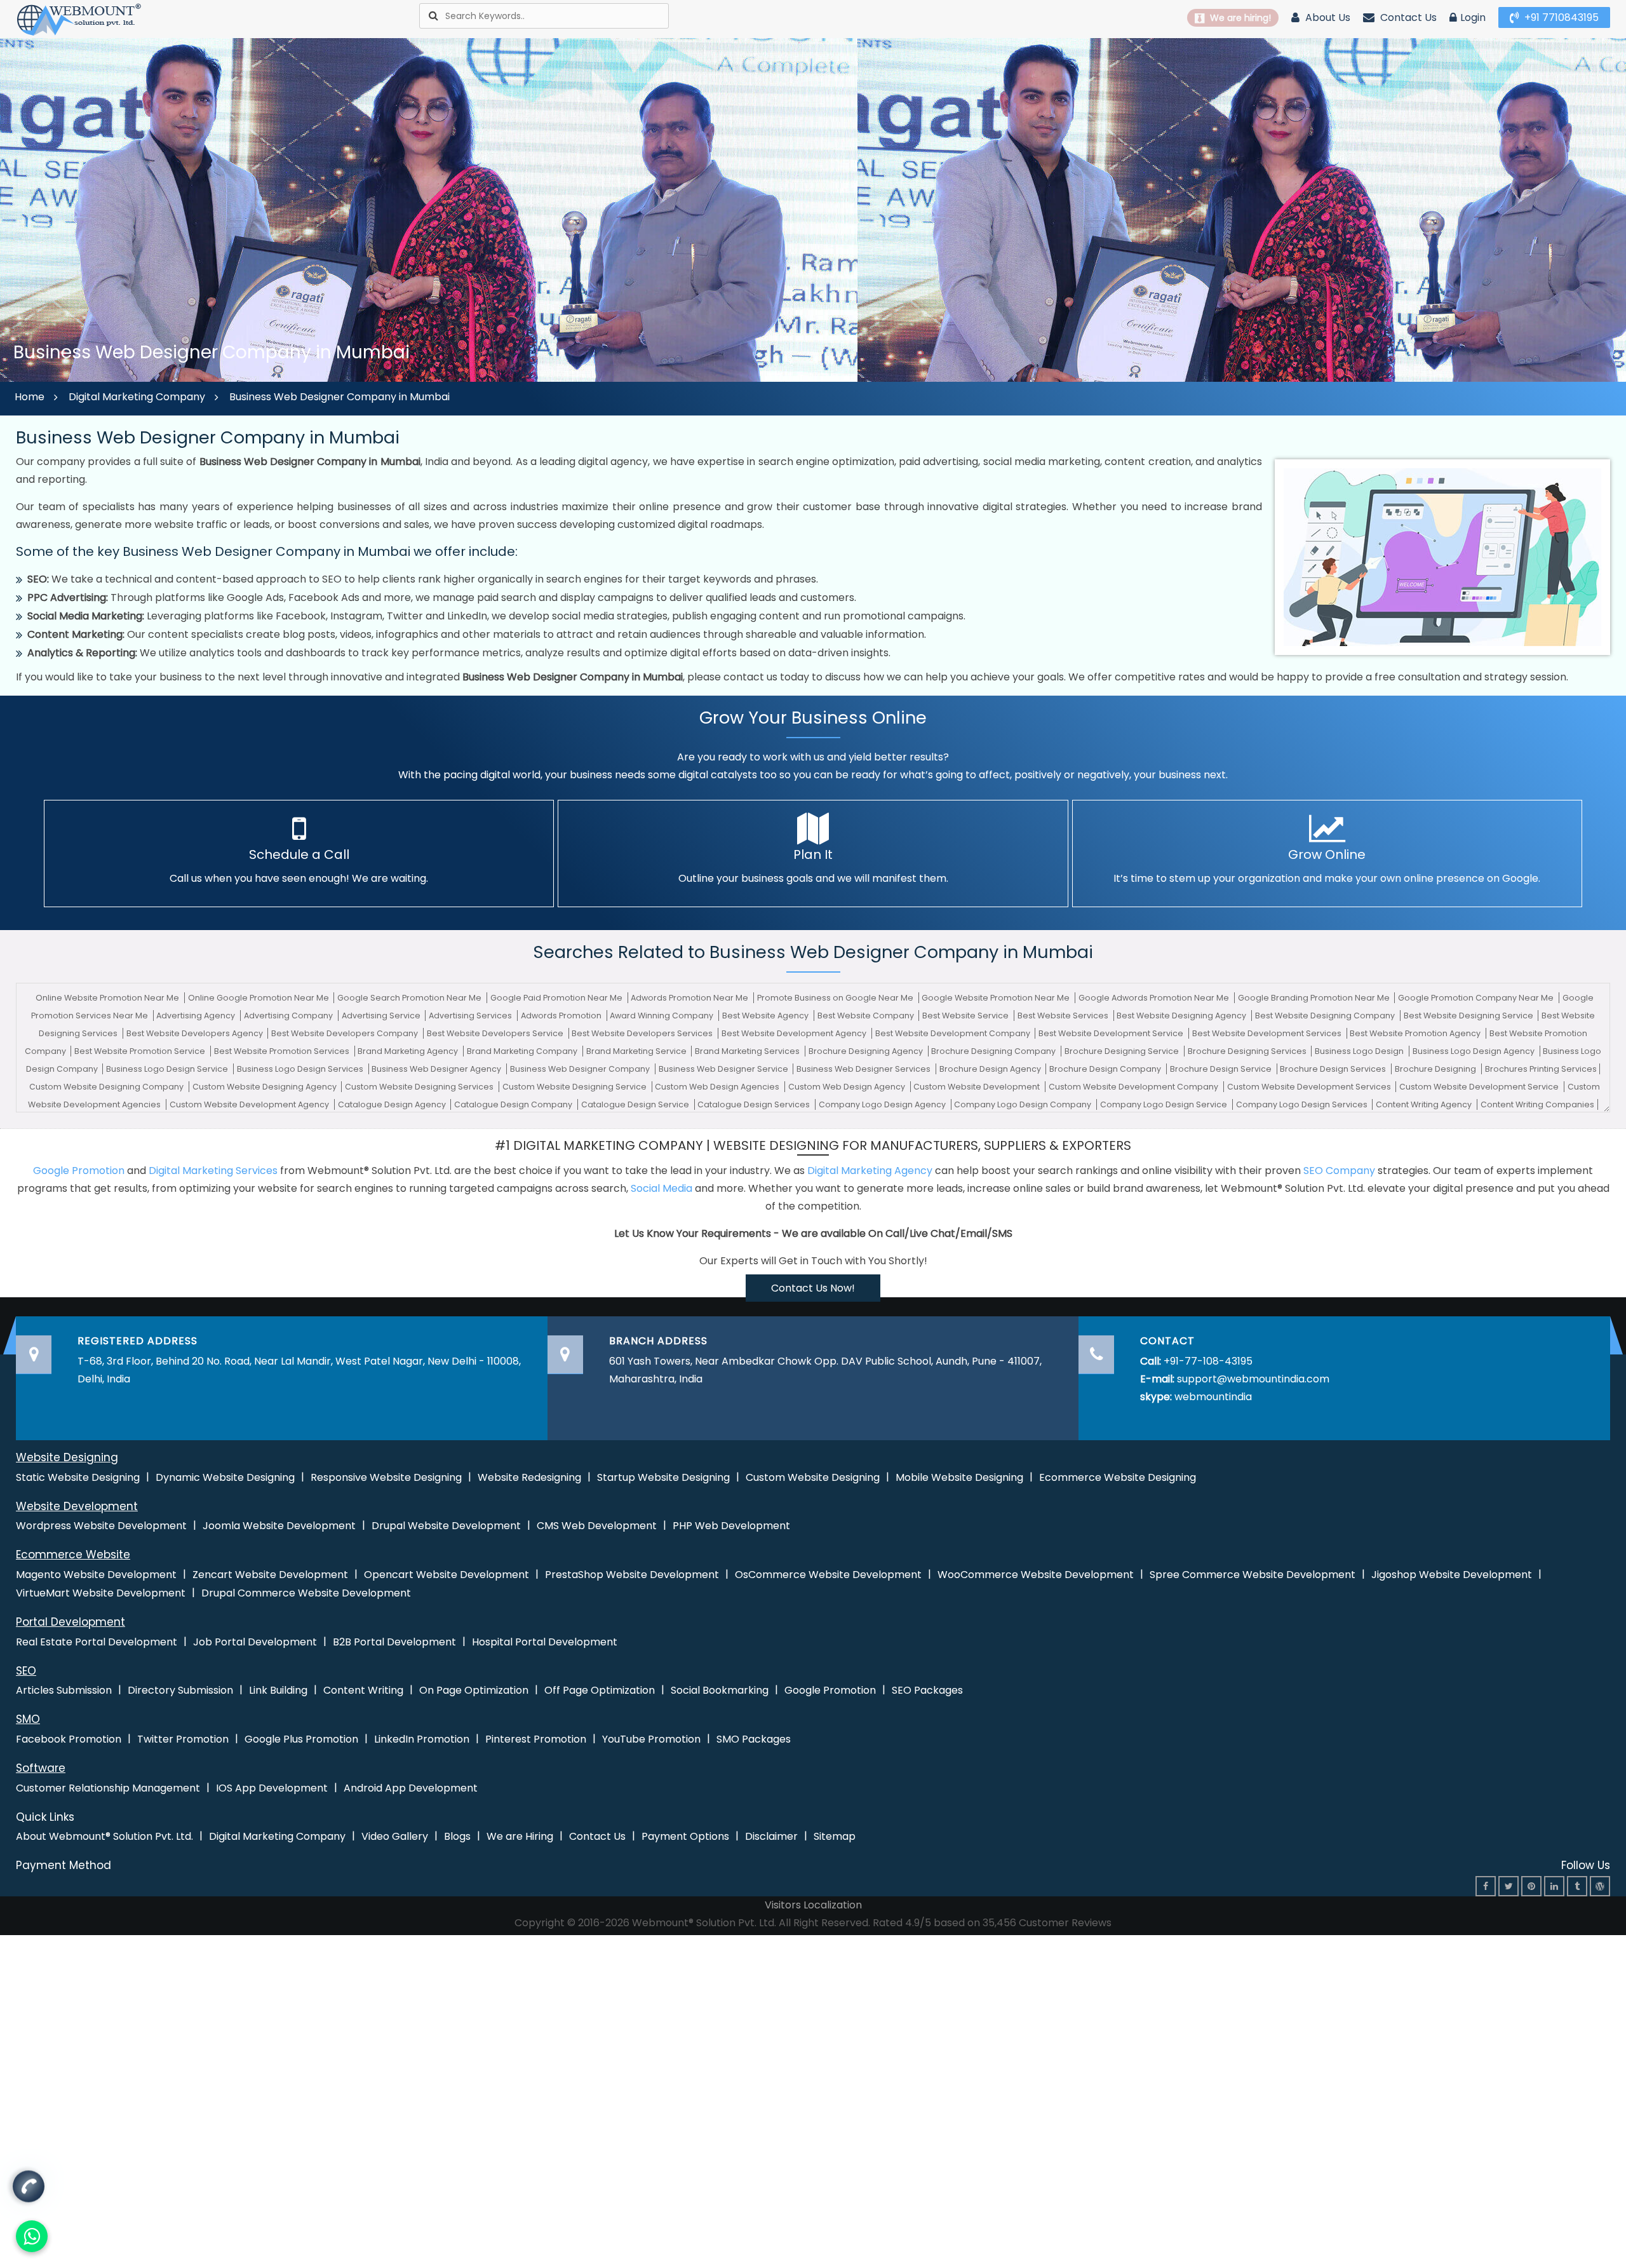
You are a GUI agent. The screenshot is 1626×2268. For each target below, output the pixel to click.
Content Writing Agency (1425, 1104)
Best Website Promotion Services (283, 1051)
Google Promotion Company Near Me (1477, 998)
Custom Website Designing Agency (265, 1087)
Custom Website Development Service (1480, 1087)
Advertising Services (471, 1016)
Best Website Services (1064, 1016)
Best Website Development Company (954, 1033)
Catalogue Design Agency (393, 1104)
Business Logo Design (1360, 1051)
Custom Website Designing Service (575, 1087)
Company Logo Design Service (1165, 1104)
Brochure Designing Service (1123, 1051)
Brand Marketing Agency (409, 1051)
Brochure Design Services (1334, 1069)
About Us (1327, 17)
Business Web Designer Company (581, 1069)
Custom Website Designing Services (420, 1087)
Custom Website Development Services (1310, 1087)
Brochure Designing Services (1248, 1051)
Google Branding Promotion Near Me (1315, 998)
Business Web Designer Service (724, 1069)
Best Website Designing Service (1469, 1016)
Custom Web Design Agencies (718, 1087)
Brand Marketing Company (523, 1051)
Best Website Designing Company (1326, 1016)
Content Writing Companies (1537, 1104)
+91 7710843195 (1560, 17)
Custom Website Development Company (1134, 1087)
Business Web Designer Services (864, 1069)
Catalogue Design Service (636, 1104)
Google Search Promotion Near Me (410, 998)
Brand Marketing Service (637, 1051)
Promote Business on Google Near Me (836, 998)
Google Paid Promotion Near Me (557, 998)
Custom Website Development (978, 1087)
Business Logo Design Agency (1475, 1051)
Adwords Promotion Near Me (690, 998)
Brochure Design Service (1222, 1069)
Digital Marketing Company (137, 397)
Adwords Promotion (562, 1016)
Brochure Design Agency (991, 1069)
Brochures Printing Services (1541, 1069)
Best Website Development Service (1112, 1033)
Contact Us (1407, 17)
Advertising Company (289, 1016)
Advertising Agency (197, 1016)
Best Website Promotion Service (141, 1051)
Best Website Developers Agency (196, 1033)
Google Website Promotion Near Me (997, 998)
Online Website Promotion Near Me (108, 998)
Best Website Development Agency (795, 1033)
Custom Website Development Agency (250, 1104)
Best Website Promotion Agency (1416, 1033)
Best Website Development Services (1268, 1033)
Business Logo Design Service (168, 1069)
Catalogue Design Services (755, 1104)
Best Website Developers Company (346, 1033)
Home (30, 397)
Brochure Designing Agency (867, 1051)
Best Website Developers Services (643, 1033)
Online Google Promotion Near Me (259, 998)
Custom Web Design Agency (848, 1087)
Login (1473, 17)
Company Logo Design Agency (883, 1104)
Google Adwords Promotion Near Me (1155, 998)
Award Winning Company (662, 1016)
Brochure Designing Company (994, 1051)
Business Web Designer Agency (437, 1069)
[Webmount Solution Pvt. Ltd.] (79, 19)
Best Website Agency (766, 1016)
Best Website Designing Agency (1182, 1016)
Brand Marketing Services (748, 1051)
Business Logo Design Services (301, 1069)
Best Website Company (867, 1016)
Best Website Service (966, 1016)
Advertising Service (382, 1016)
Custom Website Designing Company (107, 1087)
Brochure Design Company (1106, 1069)
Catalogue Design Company (514, 1104)
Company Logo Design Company (1024, 1104)
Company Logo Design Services (1303, 1104)
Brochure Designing (1436, 1069)
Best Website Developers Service (496, 1033)
